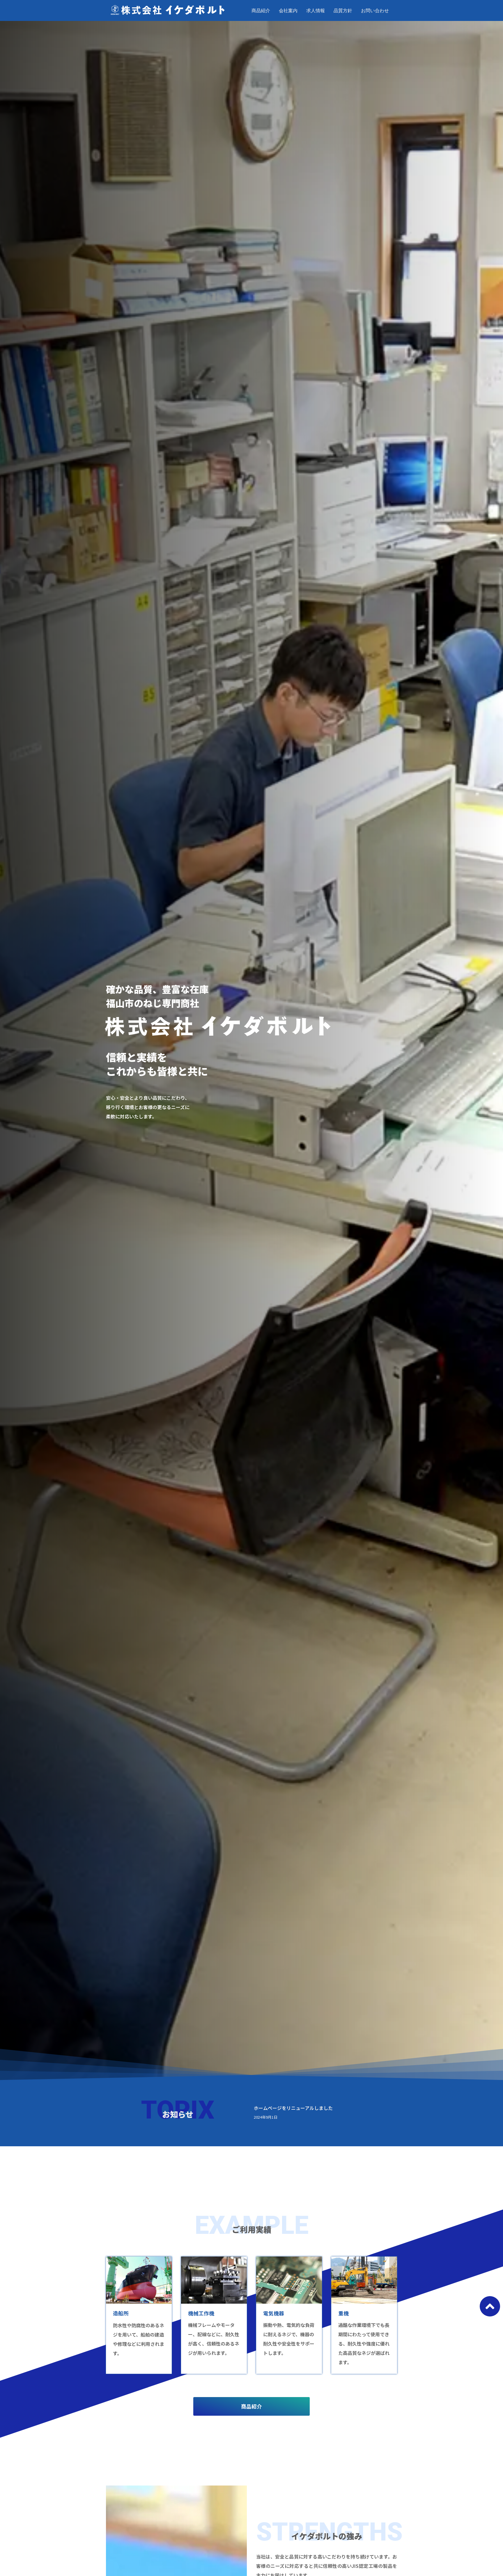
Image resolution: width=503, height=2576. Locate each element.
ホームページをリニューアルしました (293, 2108)
